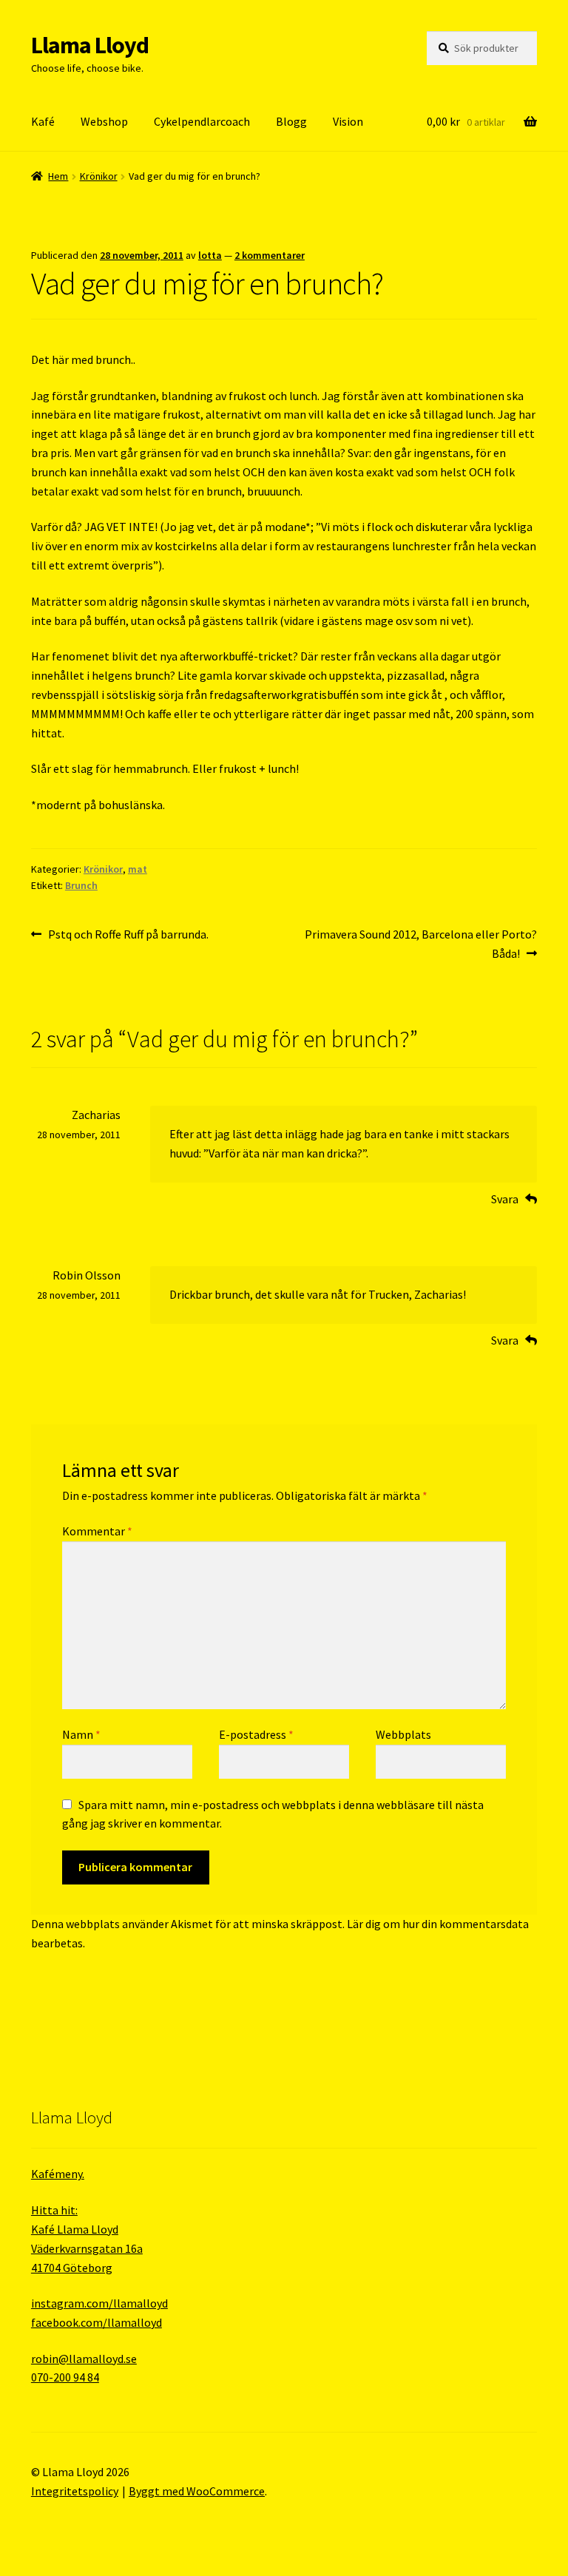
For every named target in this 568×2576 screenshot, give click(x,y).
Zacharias (96, 1115)
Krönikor (99, 176)
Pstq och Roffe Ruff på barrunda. (128, 935)
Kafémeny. (58, 2174)
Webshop (104, 121)
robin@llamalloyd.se (84, 2359)
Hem (58, 176)
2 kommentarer (270, 255)
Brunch (81, 885)
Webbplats (403, 1734)
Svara (505, 1199)
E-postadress (256, 1734)
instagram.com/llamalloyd (99, 2303)
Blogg (291, 121)
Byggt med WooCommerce (197, 2491)
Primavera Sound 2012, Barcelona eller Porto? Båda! (420, 943)
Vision (348, 121)
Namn (81, 1734)
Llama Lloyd (90, 45)
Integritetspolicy (75, 2491)
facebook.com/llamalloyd (97, 2322)
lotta (210, 255)
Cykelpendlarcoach (202, 121)
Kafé (43, 121)
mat (138, 869)
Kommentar (97, 1531)
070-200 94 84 (65, 2377)
